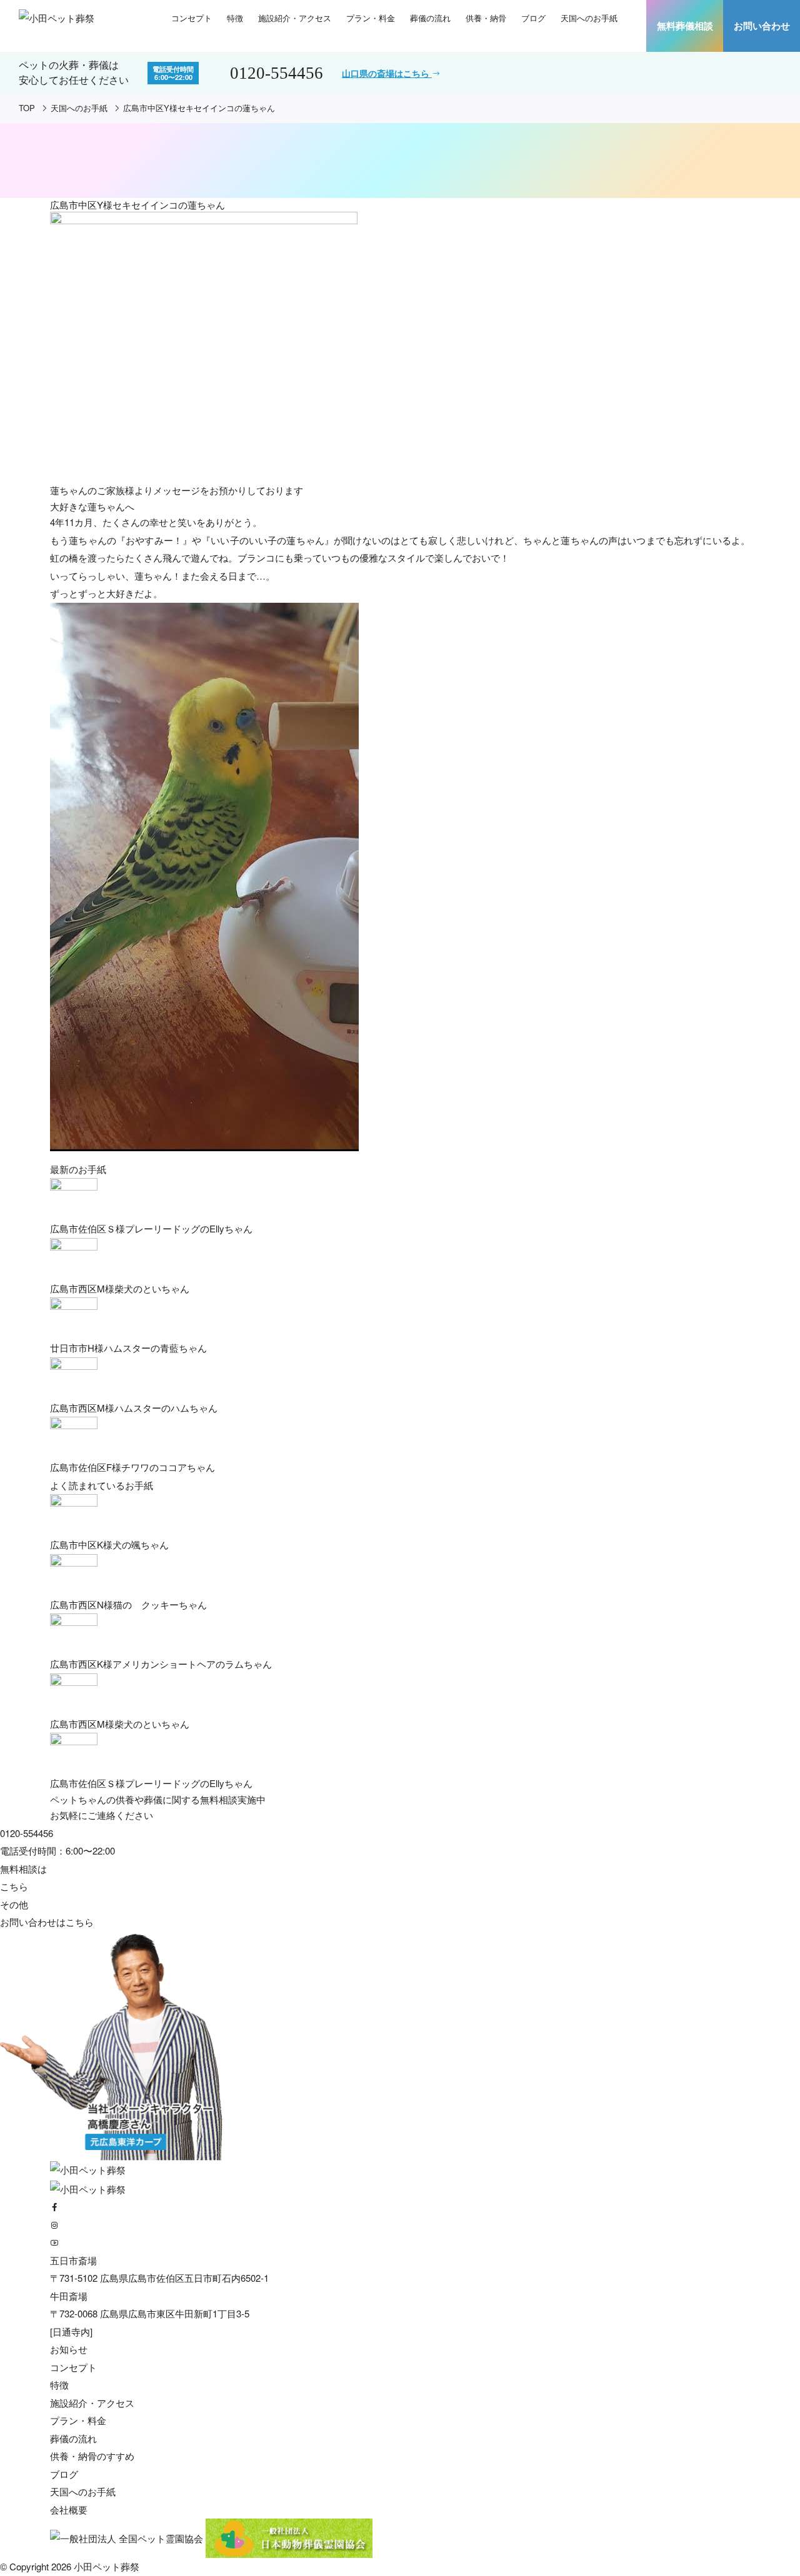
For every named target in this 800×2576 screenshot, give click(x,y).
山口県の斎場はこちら (387, 73)
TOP (27, 108)
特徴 (235, 18)
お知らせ (69, 2349)
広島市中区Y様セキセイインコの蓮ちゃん (199, 108)
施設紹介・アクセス (295, 18)
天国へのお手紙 (589, 18)
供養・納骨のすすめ (92, 2456)
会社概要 (69, 2509)
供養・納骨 (486, 18)
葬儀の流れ (430, 18)
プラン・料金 (371, 18)
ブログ (533, 18)
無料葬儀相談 (685, 26)
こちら (80, 1922)
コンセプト (192, 18)
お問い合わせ (762, 26)
